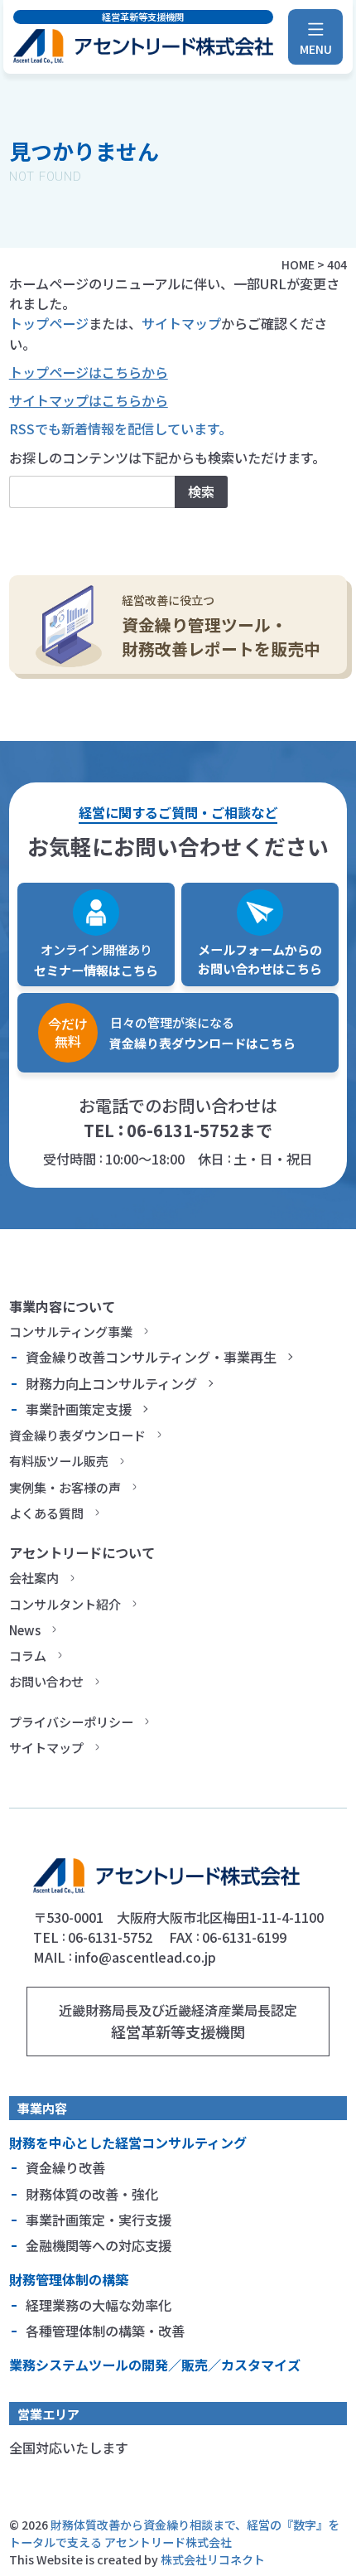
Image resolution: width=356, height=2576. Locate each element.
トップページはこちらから (89, 372)
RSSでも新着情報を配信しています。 (120, 429)
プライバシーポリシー (71, 1721)
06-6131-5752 (183, 1130)
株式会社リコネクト (213, 2559)
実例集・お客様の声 (65, 1487)
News (25, 1629)
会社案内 (34, 1577)
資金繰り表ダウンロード (77, 1435)
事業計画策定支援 (79, 1409)
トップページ (49, 323)
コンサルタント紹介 (65, 1604)
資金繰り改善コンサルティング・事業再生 (151, 1357)
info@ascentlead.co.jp (145, 1957)
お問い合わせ (46, 1681)
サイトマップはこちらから (89, 400)
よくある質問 (46, 1513)
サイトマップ (181, 323)
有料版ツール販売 (59, 1460)
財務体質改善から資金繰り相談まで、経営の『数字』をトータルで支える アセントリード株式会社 (174, 2533)
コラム (28, 1655)
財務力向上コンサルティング (111, 1383)
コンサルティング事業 (71, 1331)
